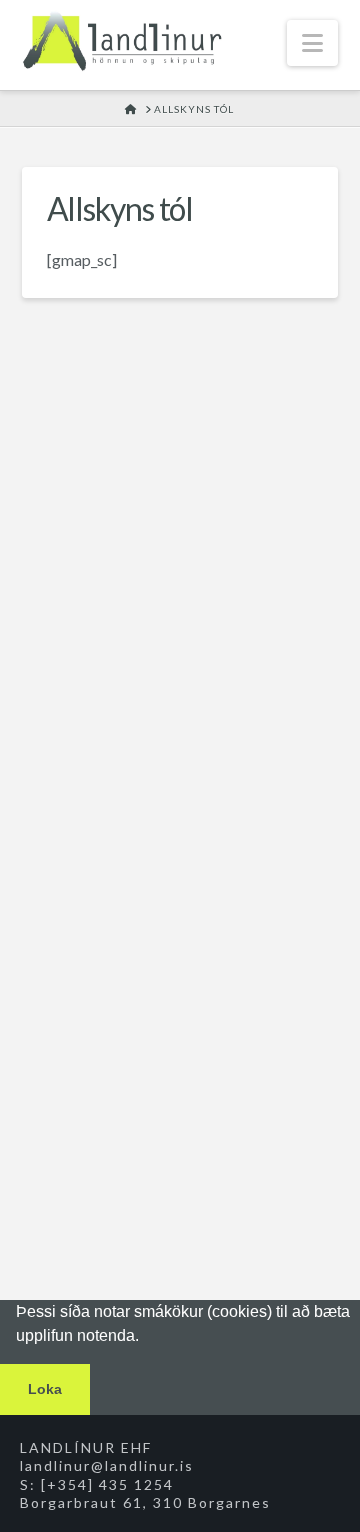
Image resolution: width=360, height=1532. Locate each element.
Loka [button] (45, 1389)
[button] (312, 43)
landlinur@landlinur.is (107, 1465)
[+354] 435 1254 (107, 1484)
